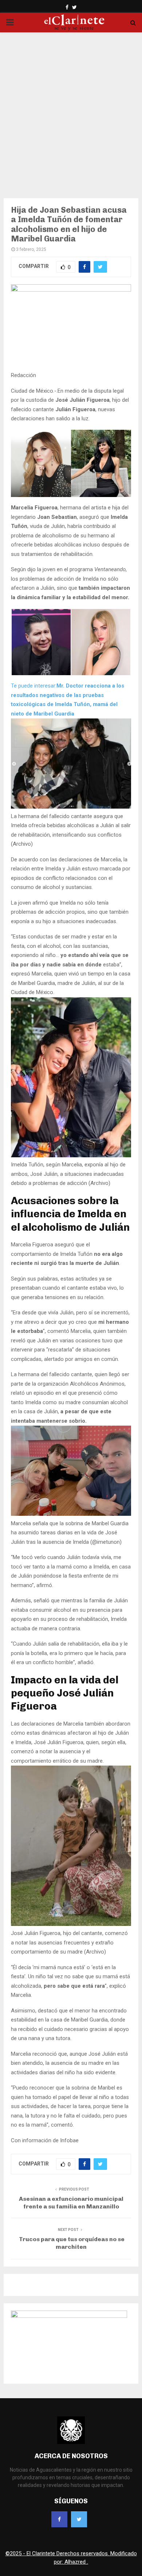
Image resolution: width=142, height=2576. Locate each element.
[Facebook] (59, 2519)
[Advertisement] (71, 111)
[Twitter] (79, 2519)
